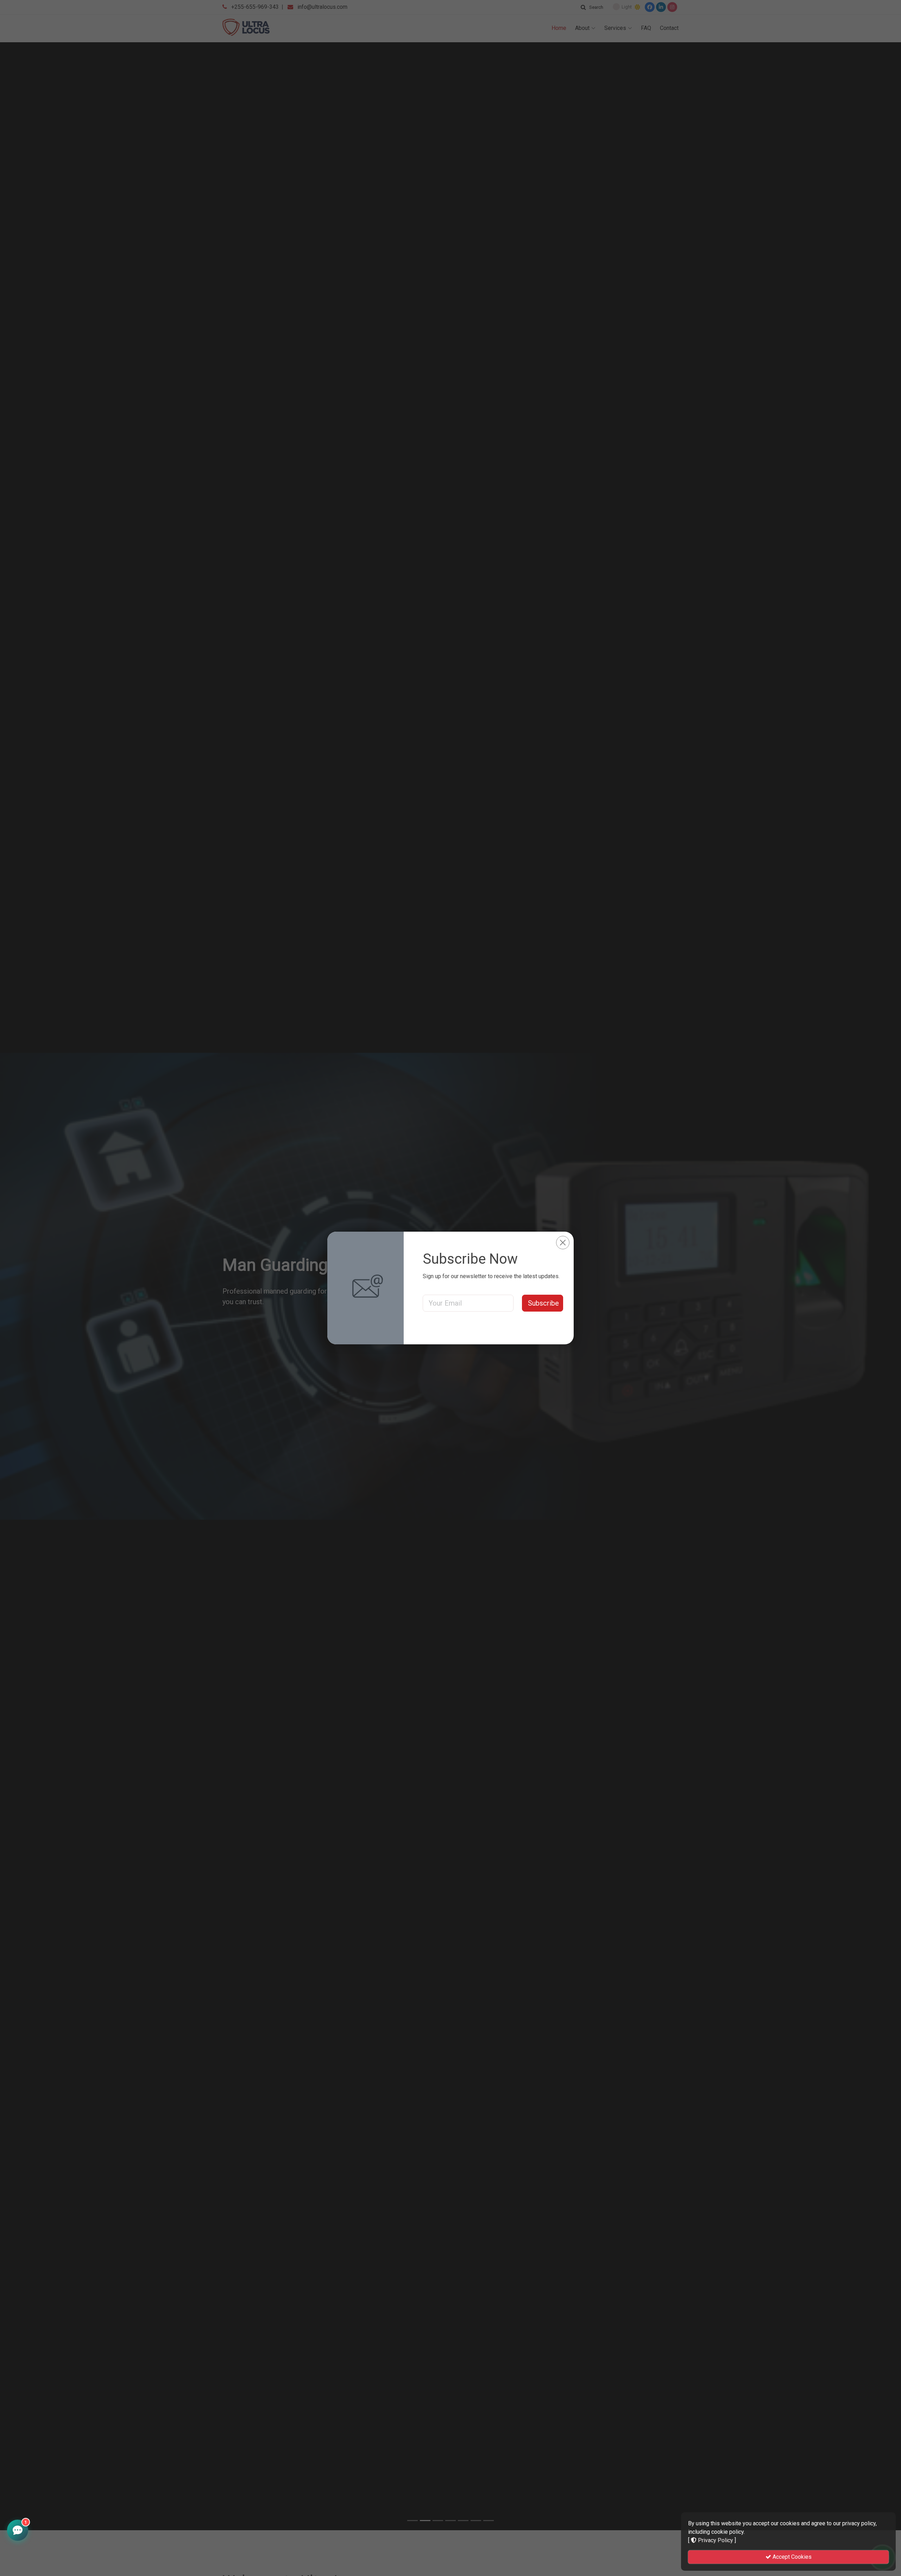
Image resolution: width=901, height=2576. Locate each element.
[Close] (563, 1243)
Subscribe (543, 1303)
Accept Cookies (791, 2557)
